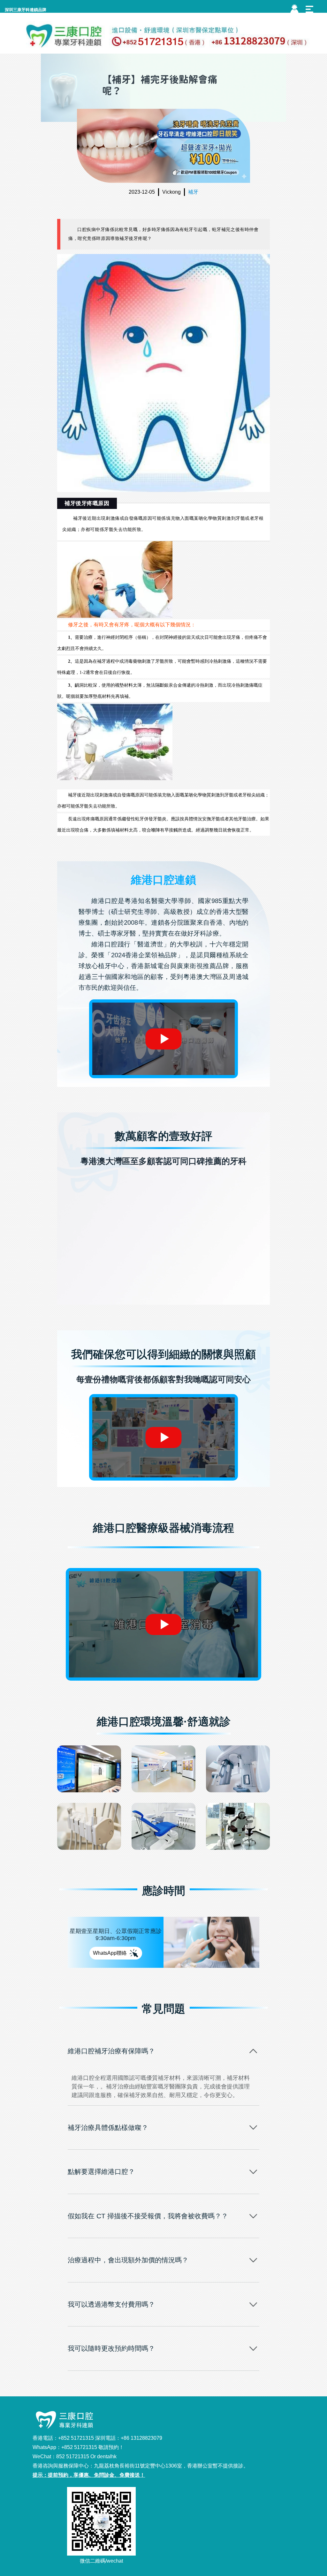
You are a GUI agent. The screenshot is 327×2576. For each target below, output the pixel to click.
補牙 (193, 192)
